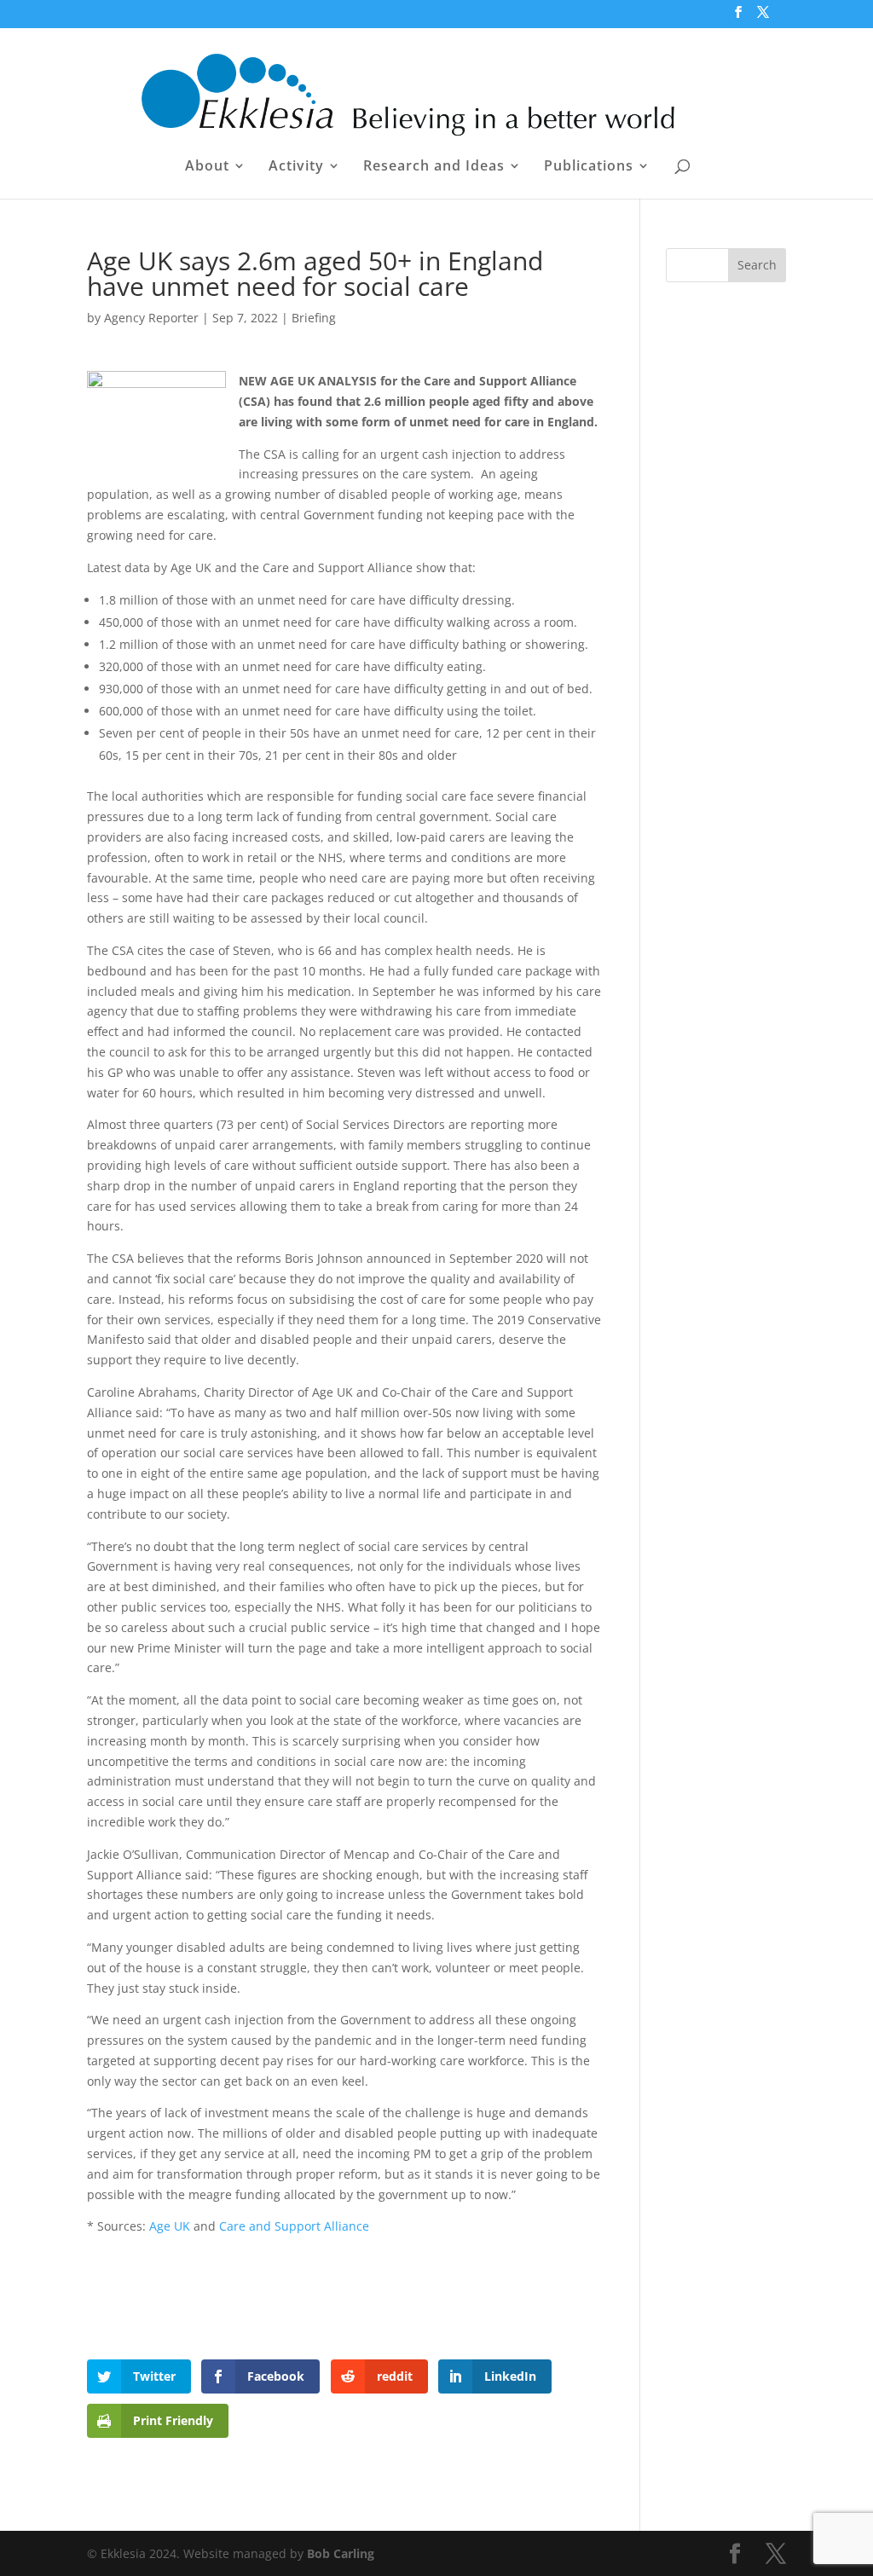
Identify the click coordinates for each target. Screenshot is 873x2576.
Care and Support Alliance (294, 2226)
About (207, 167)
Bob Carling (341, 2553)
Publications (589, 167)
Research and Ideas (434, 167)
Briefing (314, 318)
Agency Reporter (151, 318)
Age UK (170, 2226)
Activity (296, 167)
